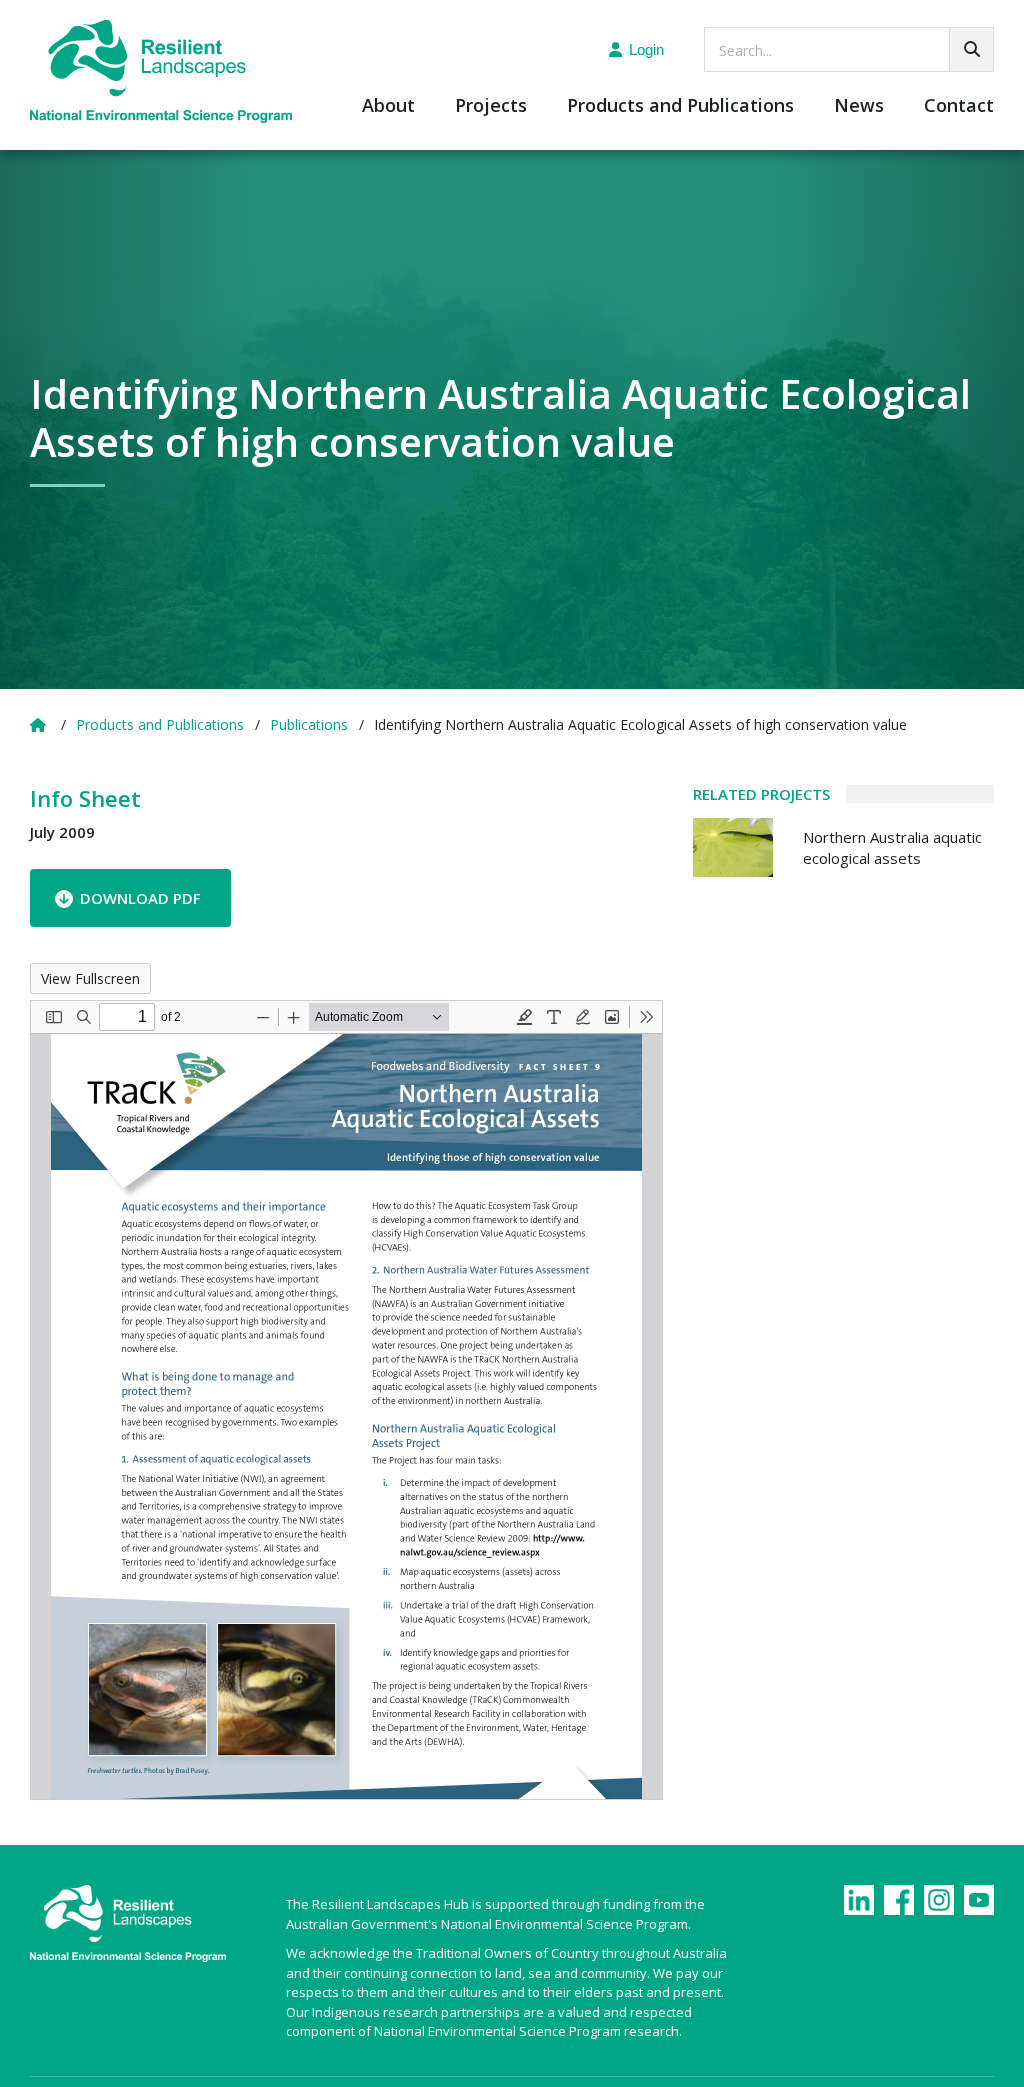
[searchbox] (849, 49)
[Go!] (971, 49)
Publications (309, 724)
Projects (491, 106)
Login (646, 49)
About (388, 106)
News (859, 106)
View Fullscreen (90, 978)
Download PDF (140, 898)
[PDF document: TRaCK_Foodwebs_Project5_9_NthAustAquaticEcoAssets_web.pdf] (346, 1400)
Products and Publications (680, 106)
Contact (959, 106)
